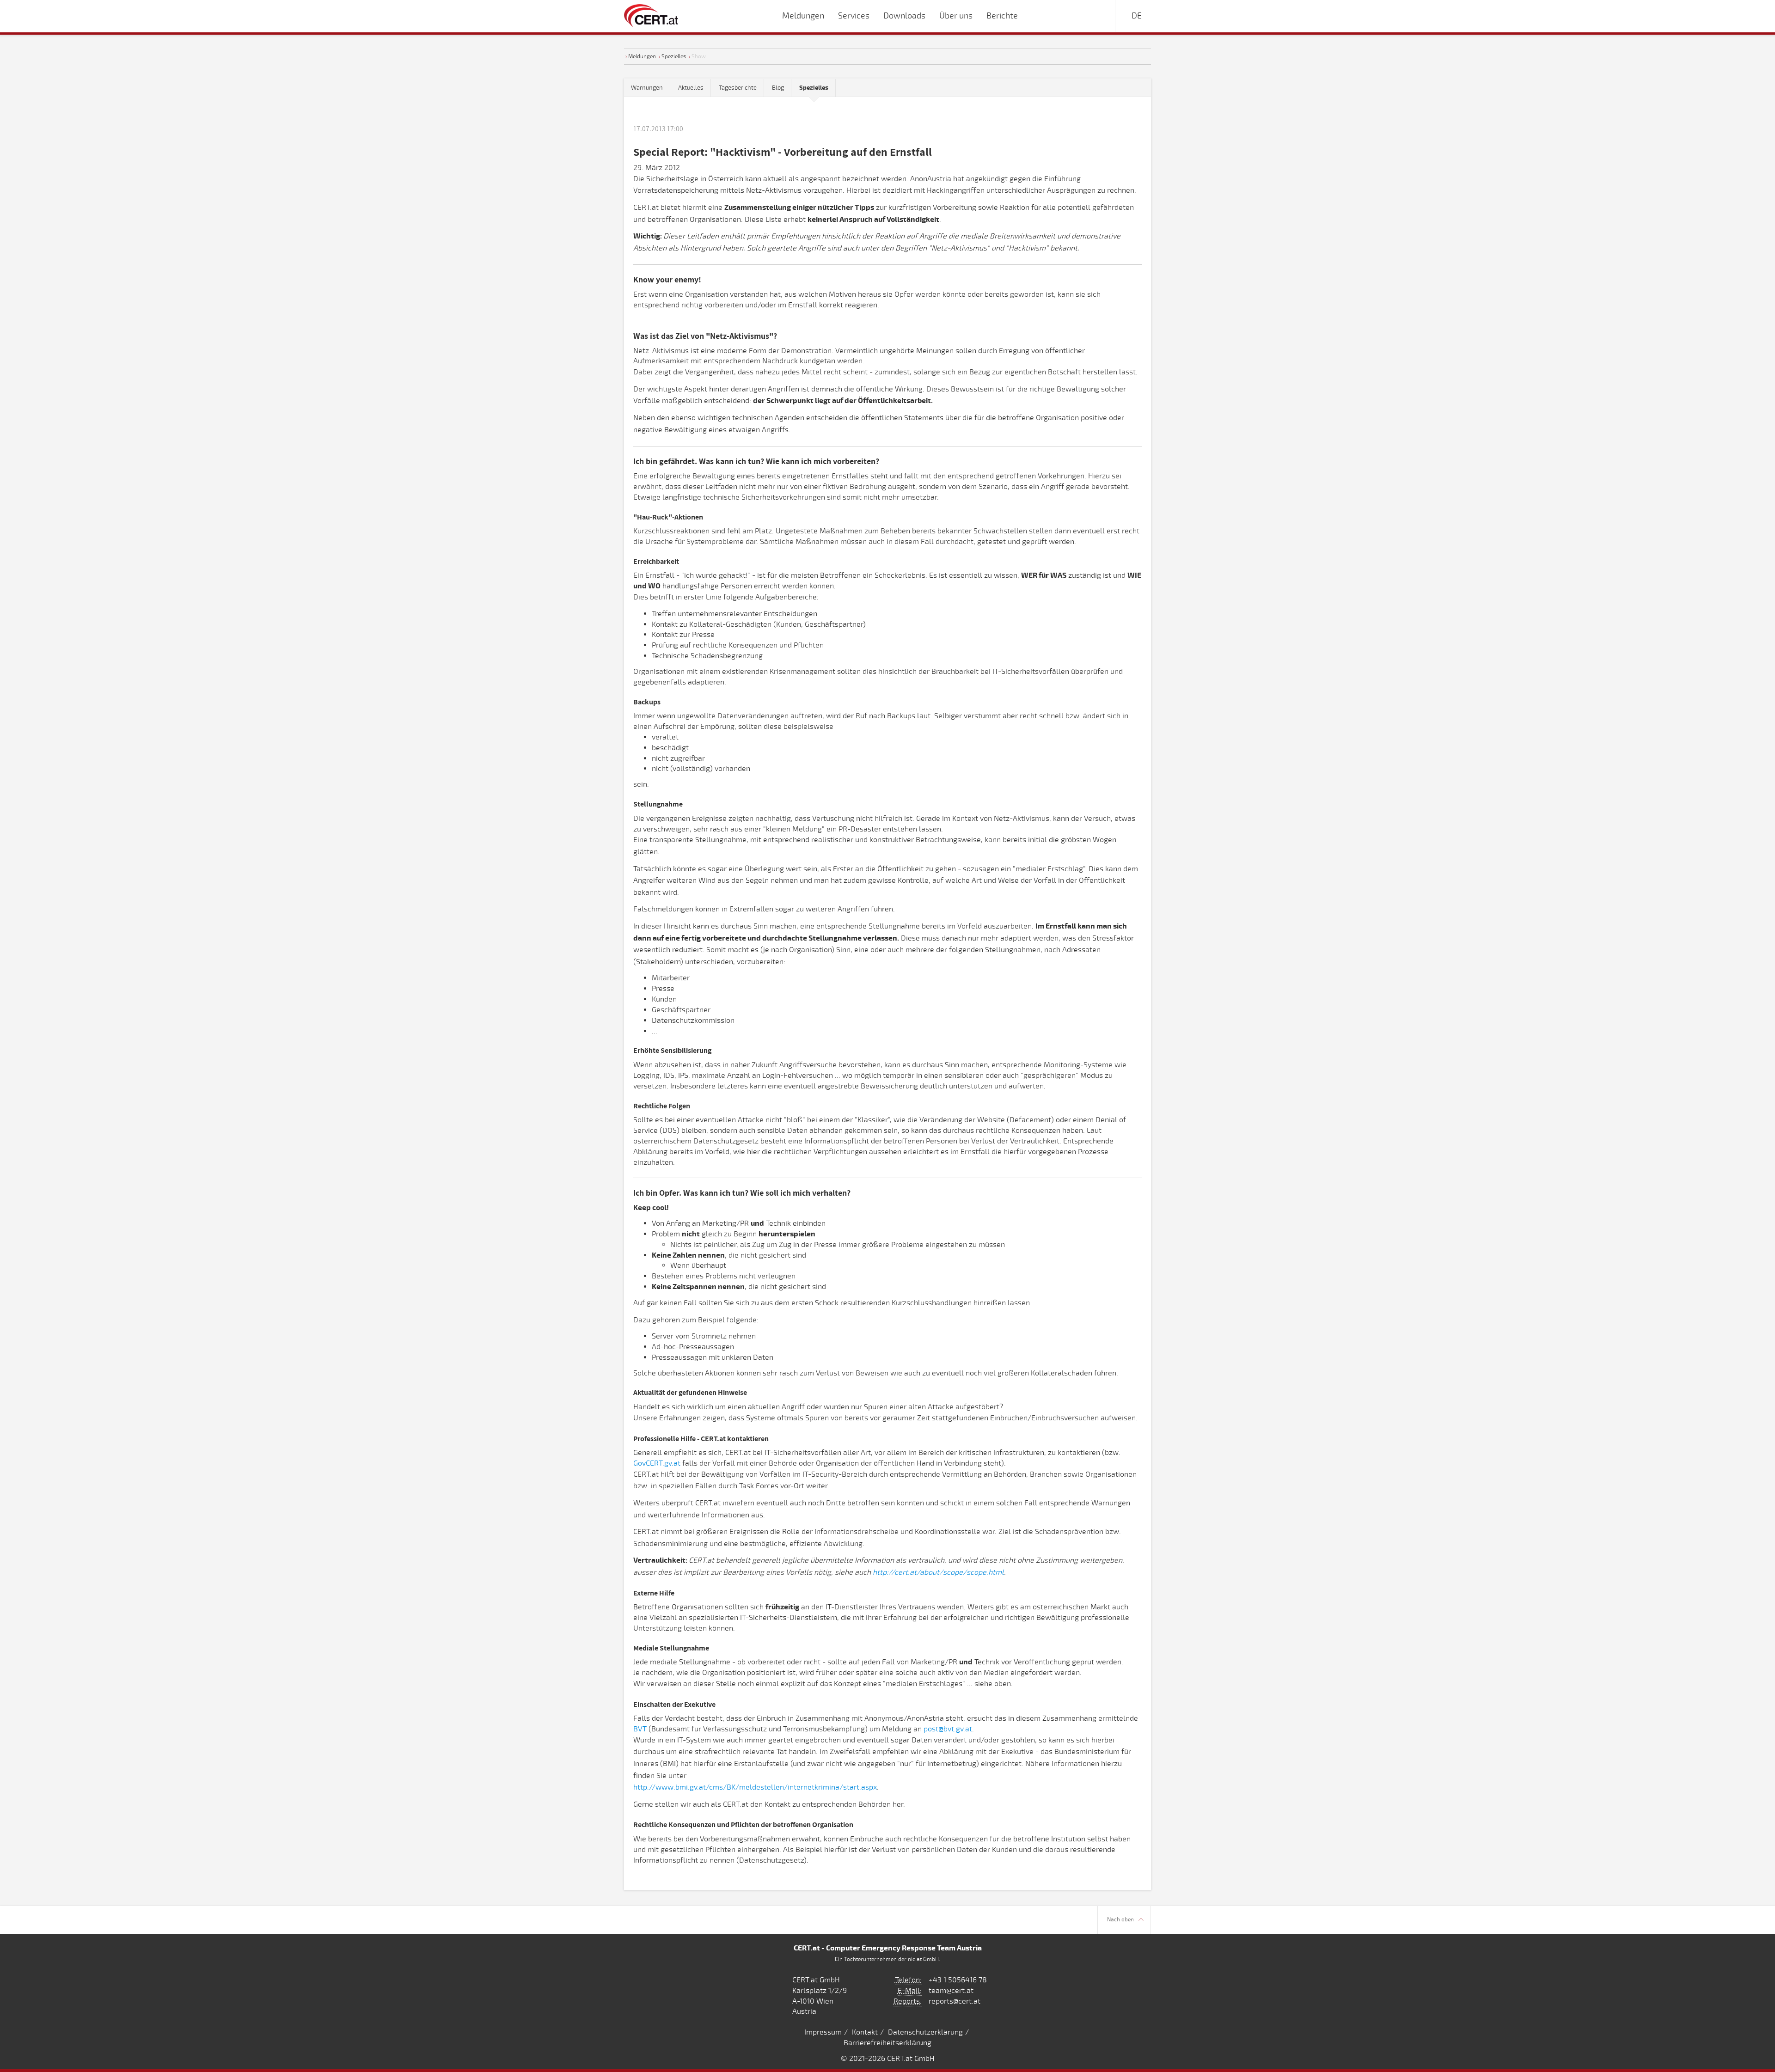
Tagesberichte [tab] (738, 88)
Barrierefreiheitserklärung (887, 2043)
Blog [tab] (778, 88)
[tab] (814, 88)
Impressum (823, 2032)
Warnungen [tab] (647, 88)
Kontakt (865, 2032)
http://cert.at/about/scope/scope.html (938, 1572)
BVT (640, 1729)
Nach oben (1120, 1920)
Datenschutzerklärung (925, 2032)
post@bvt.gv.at (948, 1729)
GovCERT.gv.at (657, 1463)
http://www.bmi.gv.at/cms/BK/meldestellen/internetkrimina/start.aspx (755, 1787)
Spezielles (674, 56)
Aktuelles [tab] (691, 88)
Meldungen (642, 56)
